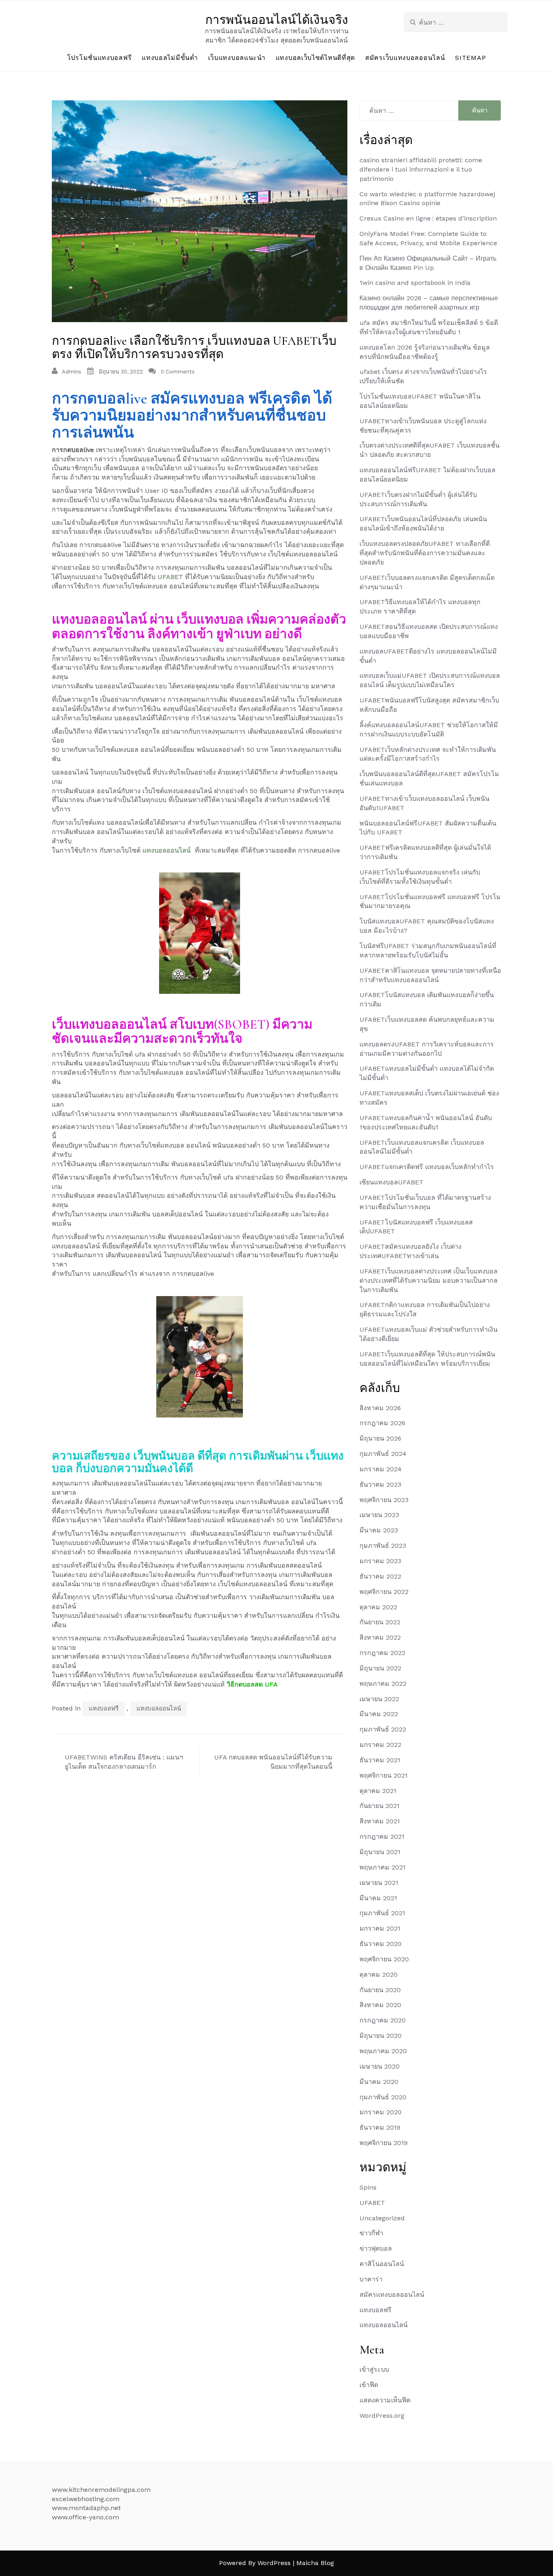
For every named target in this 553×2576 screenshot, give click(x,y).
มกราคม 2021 (380, 1928)
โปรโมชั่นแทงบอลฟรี (100, 58)
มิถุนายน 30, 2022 (121, 372)
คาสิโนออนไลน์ (382, 2264)
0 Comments (178, 372)
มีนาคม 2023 (379, 1530)
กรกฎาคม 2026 (382, 1423)
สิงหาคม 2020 (380, 2005)
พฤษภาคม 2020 (383, 2051)
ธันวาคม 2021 (380, 1760)
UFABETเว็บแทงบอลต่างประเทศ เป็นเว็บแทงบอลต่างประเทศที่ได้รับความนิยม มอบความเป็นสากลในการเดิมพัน (429, 1281)
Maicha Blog (315, 2563)
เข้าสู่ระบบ (374, 2369)
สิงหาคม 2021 (380, 1821)
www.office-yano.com (85, 2517)
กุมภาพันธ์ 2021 (382, 1913)
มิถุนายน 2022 (380, 1668)
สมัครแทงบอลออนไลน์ (392, 2295)
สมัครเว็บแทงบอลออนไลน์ (405, 58)
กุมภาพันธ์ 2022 (383, 1729)
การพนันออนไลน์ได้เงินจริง (277, 20)
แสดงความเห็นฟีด (385, 2400)
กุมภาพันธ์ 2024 (383, 1454)
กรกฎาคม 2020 (383, 2020)
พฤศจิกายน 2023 (384, 1500)
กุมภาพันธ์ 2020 (383, 2097)
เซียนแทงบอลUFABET (391, 1182)
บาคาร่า (371, 2279)
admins (72, 372)
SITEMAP (470, 58)
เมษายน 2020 (380, 2066)
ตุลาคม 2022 (378, 1607)
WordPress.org (382, 2416)
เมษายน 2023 (379, 1515)
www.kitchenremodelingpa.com (101, 2490)
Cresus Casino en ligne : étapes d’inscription (428, 218)
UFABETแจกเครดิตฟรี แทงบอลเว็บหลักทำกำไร (427, 1167)
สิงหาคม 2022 (380, 1637)
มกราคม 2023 (380, 1561)
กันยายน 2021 (380, 1806)
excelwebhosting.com (86, 2499)
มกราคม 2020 (381, 2112)
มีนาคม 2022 (379, 1714)
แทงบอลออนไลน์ (167, 850)
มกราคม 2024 (381, 1469)
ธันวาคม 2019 (380, 2127)
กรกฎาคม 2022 (382, 1653)
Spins (368, 2187)
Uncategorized (382, 2218)
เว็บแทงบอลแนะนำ (237, 58)
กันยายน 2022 (380, 1622)
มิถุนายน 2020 (381, 2036)
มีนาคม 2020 (379, 2082)
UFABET (170, 577)
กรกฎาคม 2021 (382, 1837)
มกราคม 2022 (380, 1745)
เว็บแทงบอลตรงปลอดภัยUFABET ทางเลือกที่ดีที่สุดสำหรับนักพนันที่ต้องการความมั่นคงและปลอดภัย (425, 553)
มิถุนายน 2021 (380, 1852)
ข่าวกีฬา (371, 2233)
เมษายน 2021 (379, 1883)
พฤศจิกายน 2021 (384, 1775)
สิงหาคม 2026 (380, 1408)
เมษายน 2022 (379, 1699)
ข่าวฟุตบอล (376, 2248)
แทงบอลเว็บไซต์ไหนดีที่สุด (315, 58)
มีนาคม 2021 (378, 1898)
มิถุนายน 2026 (380, 1438)
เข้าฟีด (369, 2385)
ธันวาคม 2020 (381, 1944)
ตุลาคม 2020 (379, 1974)
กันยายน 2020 (380, 1990)
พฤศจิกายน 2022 (384, 1592)
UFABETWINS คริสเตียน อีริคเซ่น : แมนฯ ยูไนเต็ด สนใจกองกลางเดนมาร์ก (124, 1762)
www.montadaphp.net (86, 2508)
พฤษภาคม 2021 (383, 1867)
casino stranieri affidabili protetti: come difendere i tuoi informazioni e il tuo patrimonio (421, 169)
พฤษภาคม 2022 (383, 1684)
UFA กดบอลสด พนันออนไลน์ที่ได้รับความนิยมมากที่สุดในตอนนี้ (273, 1762)
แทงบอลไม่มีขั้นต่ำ (170, 58)
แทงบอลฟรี (104, 1708)
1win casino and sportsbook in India (415, 283)
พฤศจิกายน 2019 (384, 2143)
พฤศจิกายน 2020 (384, 1959)
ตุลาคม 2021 (378, 1791)
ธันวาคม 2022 (380, 1576)
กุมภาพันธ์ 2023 (383, 1546)
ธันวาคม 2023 (380, 1484)
